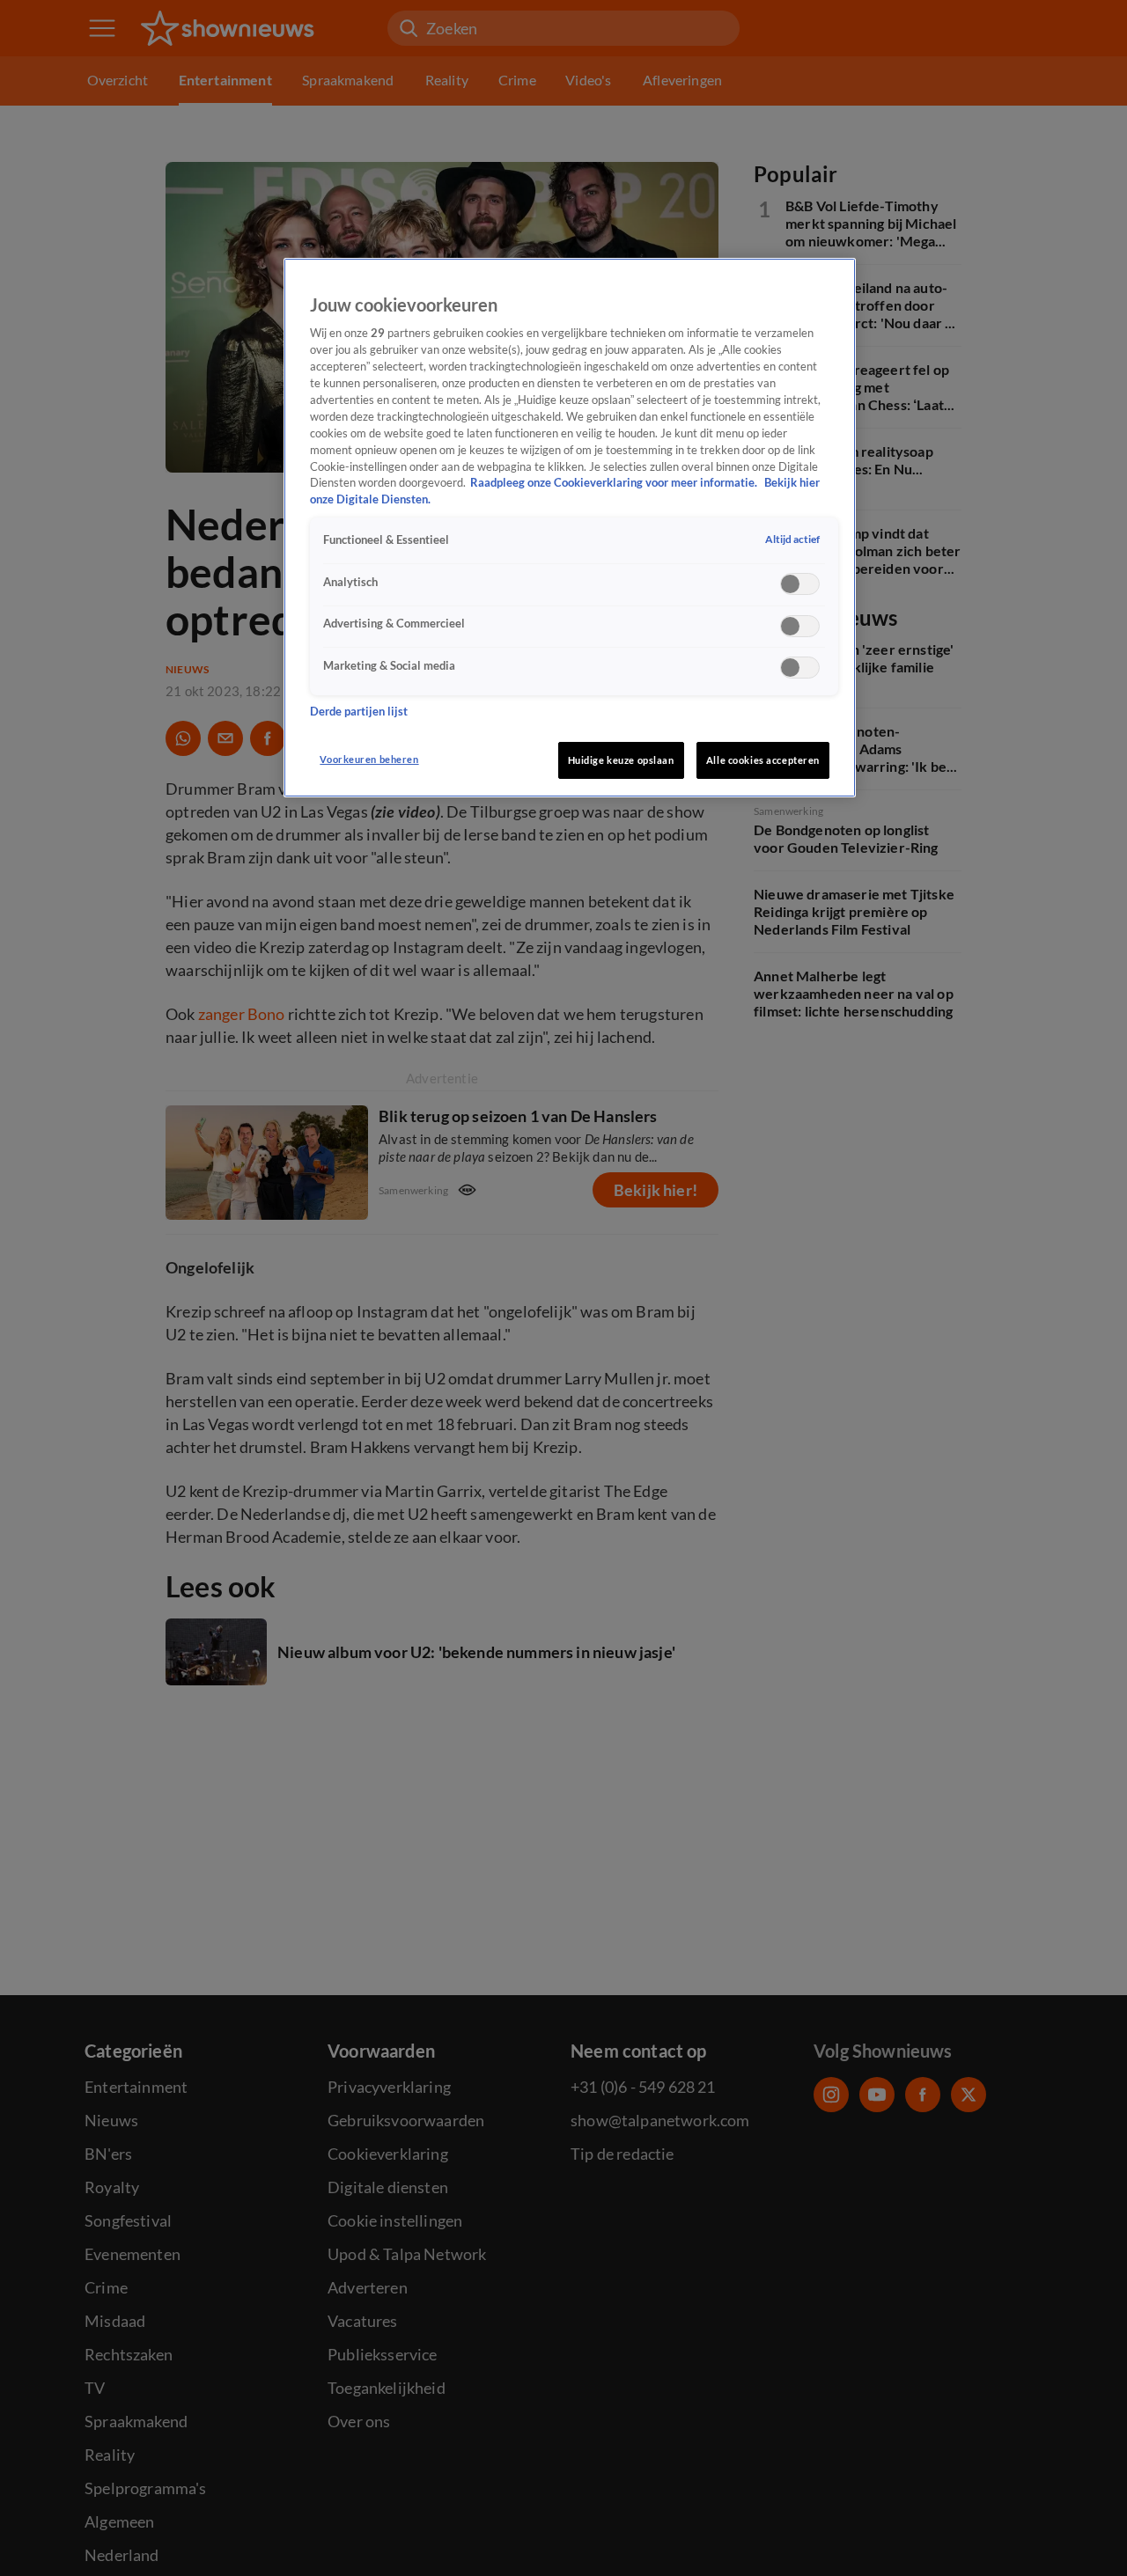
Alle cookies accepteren (763, 760)
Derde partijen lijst (359, 711)
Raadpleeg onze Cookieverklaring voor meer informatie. (615, 483)
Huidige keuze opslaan (621, 760)
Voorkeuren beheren (369, 759)
